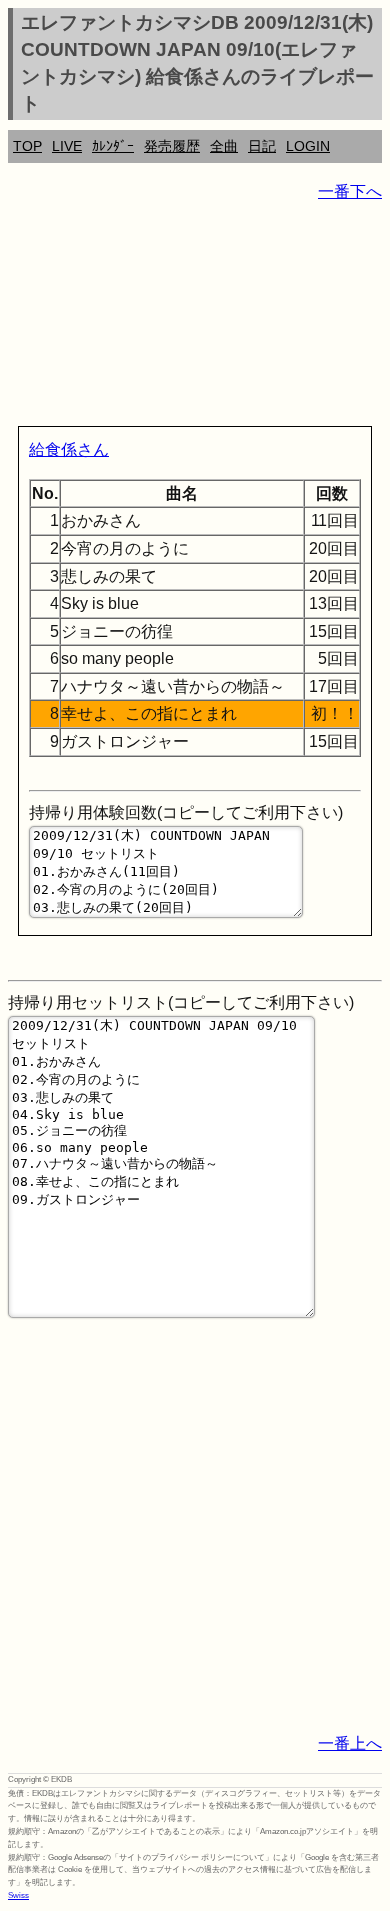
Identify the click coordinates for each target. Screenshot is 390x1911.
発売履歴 (172, 146)
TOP (27, 146)
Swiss (18, 1895)
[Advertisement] (195, 318)
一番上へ (350, 1743)
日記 (262, 146)
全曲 (224, 146)
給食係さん (69, 449)
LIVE (67, 146)
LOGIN (308, 146)
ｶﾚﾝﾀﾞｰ (113, 146)
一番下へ (350, 191)
